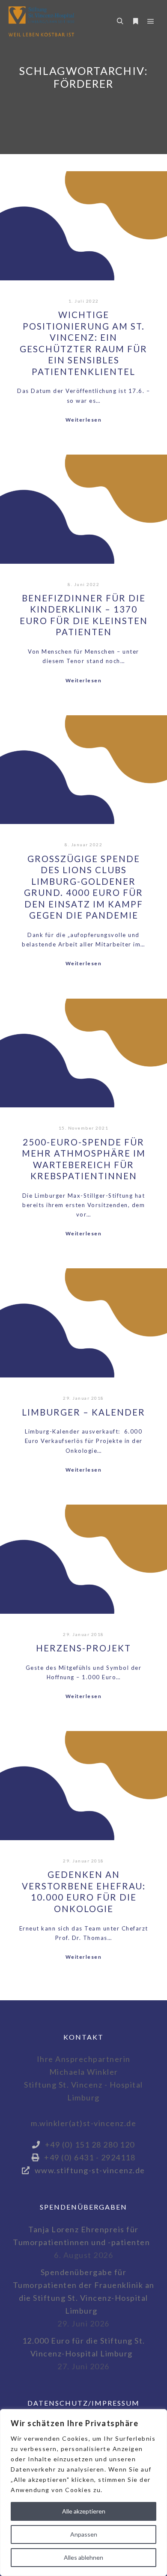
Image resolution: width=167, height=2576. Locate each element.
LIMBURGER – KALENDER (83, 1412)
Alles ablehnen (83, 2557)
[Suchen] (120, 21)
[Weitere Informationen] (135, 21)
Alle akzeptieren (84, 2511)
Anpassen (84, 2534)
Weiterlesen (84, 420)
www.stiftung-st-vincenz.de (90, 2170)
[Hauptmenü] (151, 21)
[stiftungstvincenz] (41, 21)
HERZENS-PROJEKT (83, 1648)
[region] (83, 2493)
